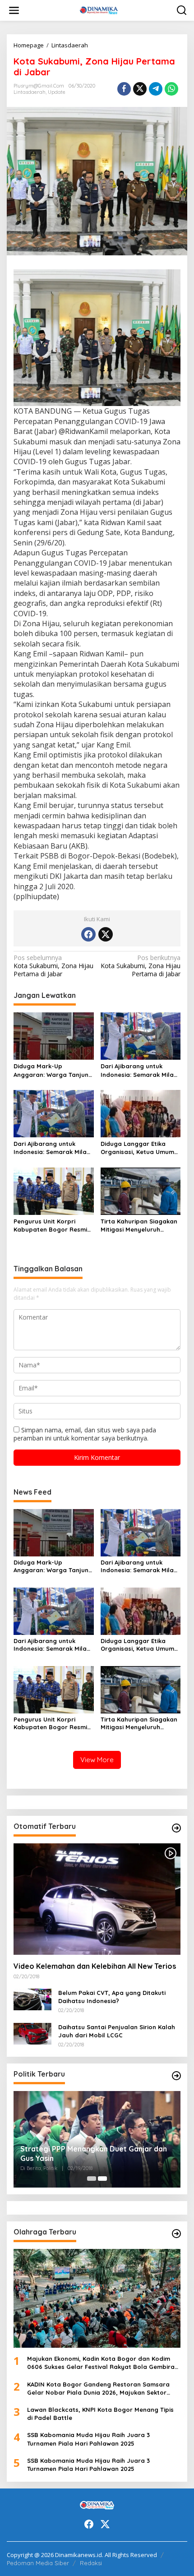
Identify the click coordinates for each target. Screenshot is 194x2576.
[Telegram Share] (156, 89)
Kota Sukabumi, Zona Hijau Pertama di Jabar (53, 966)
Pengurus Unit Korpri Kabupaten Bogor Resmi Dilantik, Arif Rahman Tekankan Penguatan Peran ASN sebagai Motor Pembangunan (52, 1226)
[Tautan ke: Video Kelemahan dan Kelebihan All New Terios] (97, 1899)
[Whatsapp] (171, 89)
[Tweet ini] (140, 89)
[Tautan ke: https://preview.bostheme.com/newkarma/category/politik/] (176, 2076)
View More (97, 1760)
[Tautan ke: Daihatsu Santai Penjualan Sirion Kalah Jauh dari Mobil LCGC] (32, 2033)
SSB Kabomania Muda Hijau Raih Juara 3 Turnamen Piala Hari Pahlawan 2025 (88, 2439)
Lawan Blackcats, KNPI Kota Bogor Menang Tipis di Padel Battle (100, 2414)
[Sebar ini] (124, 89)
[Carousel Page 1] (92, 2179)
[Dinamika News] (99, 10)
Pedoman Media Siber (38, 2563)
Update (57, 92)
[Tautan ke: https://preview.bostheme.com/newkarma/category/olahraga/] (176, 2234)
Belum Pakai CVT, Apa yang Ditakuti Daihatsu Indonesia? (112, 1997)
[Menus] (14, 10)
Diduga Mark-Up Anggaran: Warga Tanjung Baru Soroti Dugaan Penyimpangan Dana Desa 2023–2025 (53, 1070)
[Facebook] (88, 934)
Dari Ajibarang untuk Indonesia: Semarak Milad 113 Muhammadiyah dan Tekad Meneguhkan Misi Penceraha (139, 1070)
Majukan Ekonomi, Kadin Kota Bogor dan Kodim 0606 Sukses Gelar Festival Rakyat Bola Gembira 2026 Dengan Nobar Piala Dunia (101, 2363)
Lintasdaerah (30, 92)
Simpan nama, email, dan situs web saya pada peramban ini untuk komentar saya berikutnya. (85, 1434)
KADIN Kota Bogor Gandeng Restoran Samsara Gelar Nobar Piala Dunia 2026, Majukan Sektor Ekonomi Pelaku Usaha (98, 2389)
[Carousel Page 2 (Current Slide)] (102, 2179)
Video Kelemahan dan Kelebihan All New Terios (95, 1966)
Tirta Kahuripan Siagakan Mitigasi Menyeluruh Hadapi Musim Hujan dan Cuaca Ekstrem (139, 1226)
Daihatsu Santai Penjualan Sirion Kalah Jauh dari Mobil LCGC (117, 2031)
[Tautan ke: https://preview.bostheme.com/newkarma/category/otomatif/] (176, 1828)
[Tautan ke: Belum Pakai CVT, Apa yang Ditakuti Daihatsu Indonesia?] (32, 1999)
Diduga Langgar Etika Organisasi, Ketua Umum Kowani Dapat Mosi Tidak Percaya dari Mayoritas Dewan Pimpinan (138, 1148)
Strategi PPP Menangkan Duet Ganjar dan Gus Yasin (94, 2154)
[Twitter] (106, 934)
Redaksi (91, 2563)
